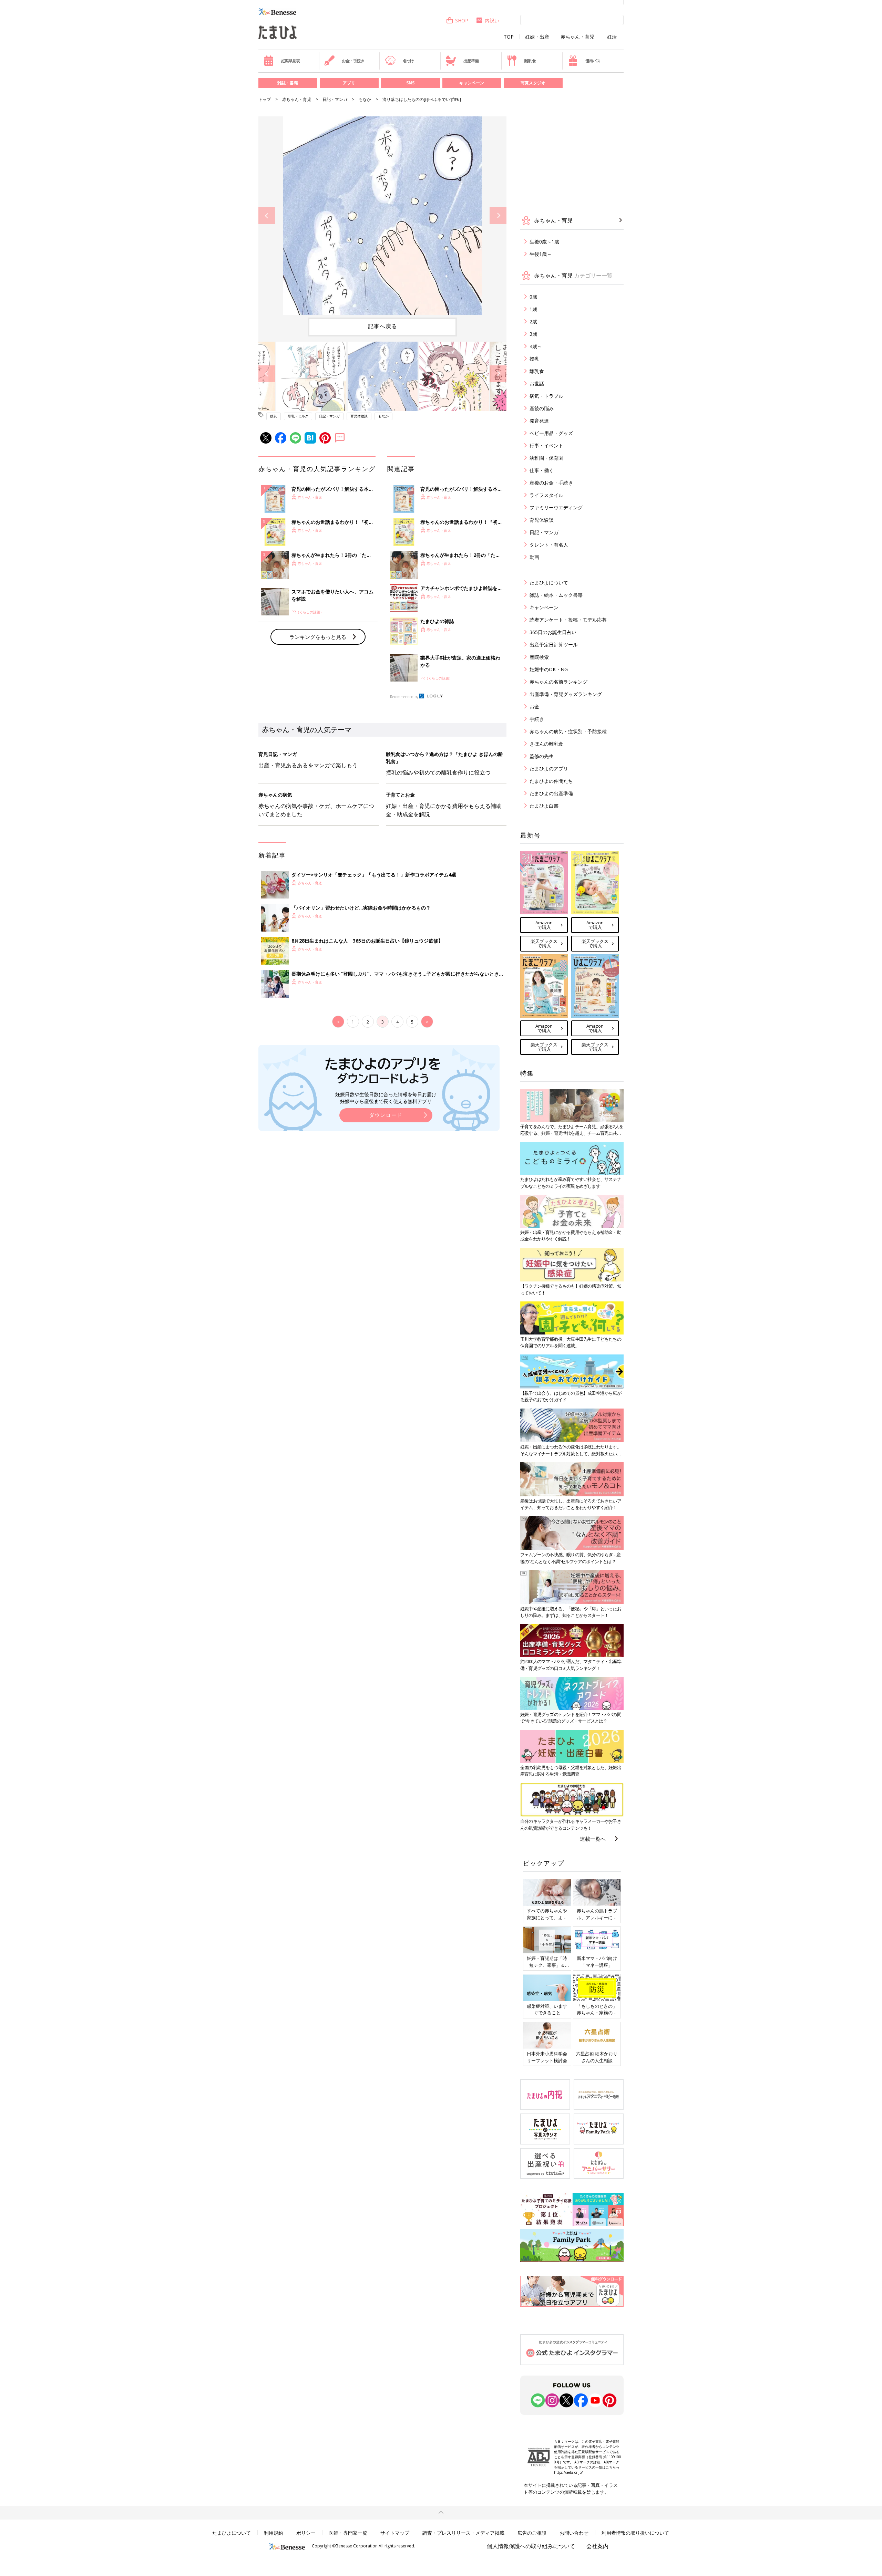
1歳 (533, 309)
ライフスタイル (546, 495)
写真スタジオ (533, 83)
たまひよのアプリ (549, 768)
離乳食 (530, 61)
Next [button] (498, 216)
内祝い (492, 20)
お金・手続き (353, 61)
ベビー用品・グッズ (551, 433)
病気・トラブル (546, 396)
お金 (534, 707)
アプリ (349, 83)
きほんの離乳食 (546, 744)
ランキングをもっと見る (318, 637)
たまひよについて (549, 583)
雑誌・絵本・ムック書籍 (556, 595)
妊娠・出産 (537, 37)
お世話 (537, 383)
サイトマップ (395, 2533)
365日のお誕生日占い (553, 632)
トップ (265, 99)
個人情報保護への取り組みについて (531, 2546)
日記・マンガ (335, 99)
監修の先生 (542, 756)
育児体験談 (359, 416)
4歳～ (536, 346)
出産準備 (471, 61)
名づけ (408, 61)
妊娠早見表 (290, 61)
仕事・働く (542, 470)
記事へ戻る (383, 326)
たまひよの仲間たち (551, 781)
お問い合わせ (574, 2533)
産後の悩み (542, 408)
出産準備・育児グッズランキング (566, 694)
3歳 (533, 334)
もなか (365, 99)
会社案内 (597, 2546)
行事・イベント (546, 445)
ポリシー (306, 2533)
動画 (534, 557)
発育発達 (539, 421)
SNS (410, 83)
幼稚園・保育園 (546, 458)
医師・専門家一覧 (348, 2533)
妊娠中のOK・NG (549, 669)
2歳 (533, 321)
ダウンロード (386, 1115)
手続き (537, 719)
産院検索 (539, 657)
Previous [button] (267, 216)
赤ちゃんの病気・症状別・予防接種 (568, 731)
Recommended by (404, 697)
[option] (382, 216)
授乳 (274, 416)
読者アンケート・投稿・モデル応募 (568, 620)
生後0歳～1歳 (544, 242)
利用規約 (274, 2533)
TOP (509, 37)
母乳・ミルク (298, 416)
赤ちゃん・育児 (577, 37)
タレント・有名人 (549, 545)
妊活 (612, 37)
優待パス (593, 61)
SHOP (462, 20)
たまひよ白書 (544, 806)
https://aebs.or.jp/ (568, 2472)
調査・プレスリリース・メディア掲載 (463, 2533)
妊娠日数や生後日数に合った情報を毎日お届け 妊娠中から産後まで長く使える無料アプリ (386, 1098)
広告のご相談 (532, 2533)
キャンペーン (472, 83)
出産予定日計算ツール (554, 645)
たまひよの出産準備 (551, 793)
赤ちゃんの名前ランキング (558, 682)
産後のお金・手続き (551, 483)
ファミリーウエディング (556, 507)
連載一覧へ (593, 1839)
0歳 (533, 297)
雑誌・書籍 (288, 83)
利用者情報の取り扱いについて (635, 2533)
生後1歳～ (541, 254)
